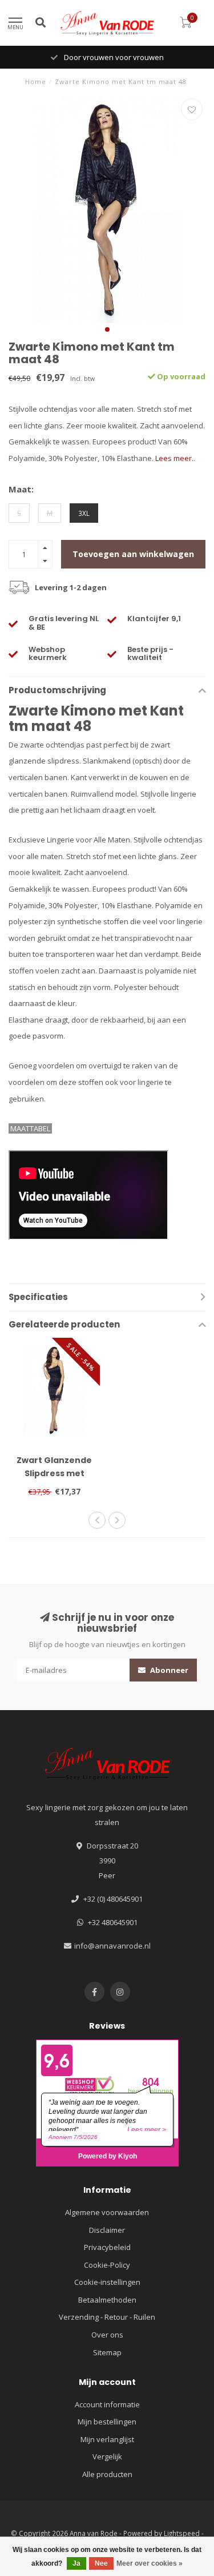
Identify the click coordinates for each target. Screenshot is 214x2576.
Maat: (21, 489)
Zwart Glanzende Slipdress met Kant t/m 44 (54, 1473)
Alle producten (107, 2474)
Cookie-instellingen (107, 2282)
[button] (107, 329)
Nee (101, 2563)
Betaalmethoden (107, 2300)
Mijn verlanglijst (107, 2439)
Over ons (107, 2335)
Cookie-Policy (107, 2265)
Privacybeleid (107, 2247)
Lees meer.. (175, 458)
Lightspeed (182, 2533)
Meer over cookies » (150, 2563)
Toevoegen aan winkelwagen (133, 554)
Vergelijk (107, 2456)
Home (36, 82)
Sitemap (107, 2352)
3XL (84, 513)
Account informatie (107, 2404)
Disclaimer (107, 2230)
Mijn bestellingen (107, 2422)
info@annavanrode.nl (112, 1946)
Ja (76, 2563)
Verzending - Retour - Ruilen (107, 2317)
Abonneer (168, 1670)
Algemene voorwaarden (107, 2212)
